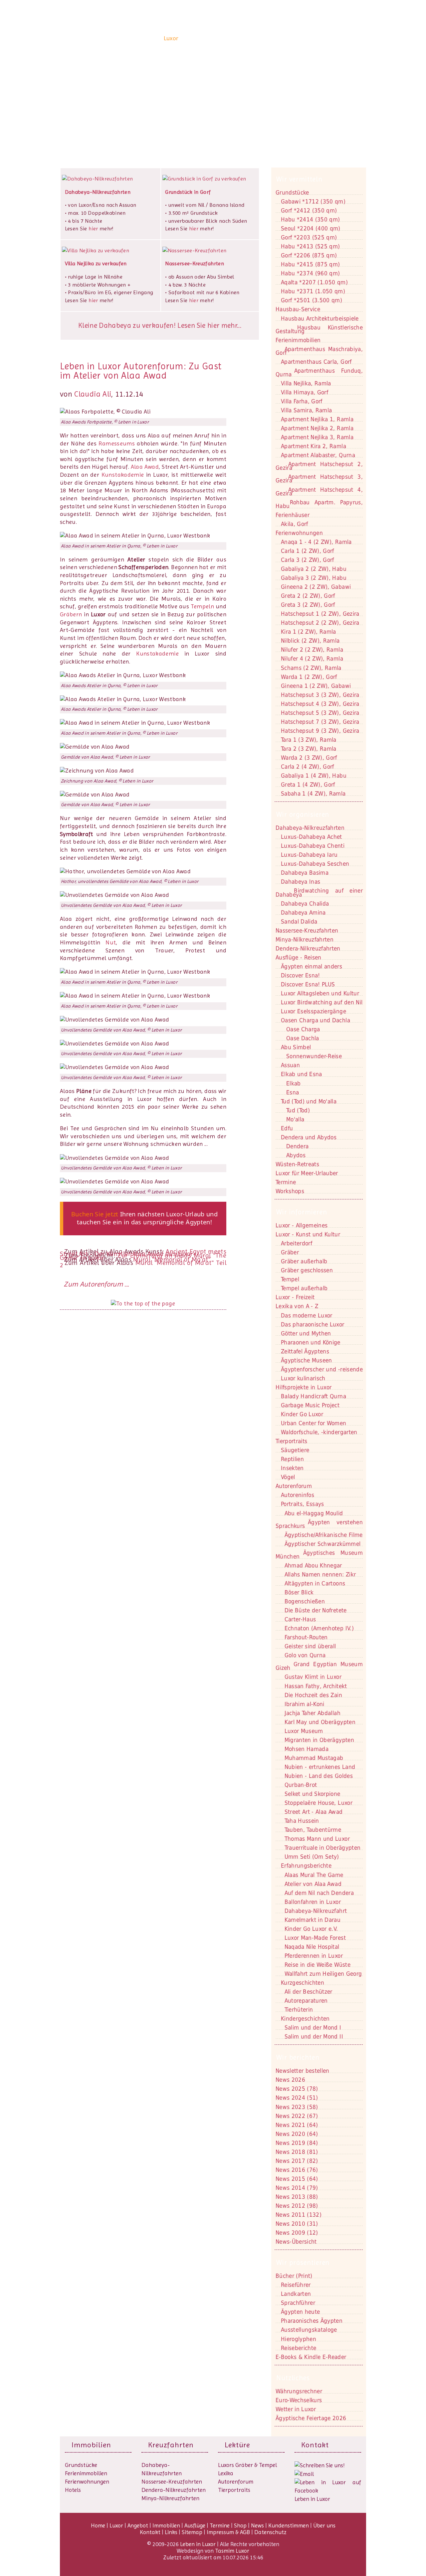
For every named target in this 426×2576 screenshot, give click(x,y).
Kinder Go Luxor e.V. (311, 1929)
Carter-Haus (300, 1619)
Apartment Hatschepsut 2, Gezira (319, 466)
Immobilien (220, 38)
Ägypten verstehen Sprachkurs (319, 1524)
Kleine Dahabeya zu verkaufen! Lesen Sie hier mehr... (160, 325)
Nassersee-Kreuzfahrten (172, 2482)
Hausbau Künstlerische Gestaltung (319, 329)
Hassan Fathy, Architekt (316, 1686)
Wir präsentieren (303, 2263)
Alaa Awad (145, 467)
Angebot (192, 38)
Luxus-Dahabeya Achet (312, 837)
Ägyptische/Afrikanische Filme (324, 1535)
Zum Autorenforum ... (96, 1284)
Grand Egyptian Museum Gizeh (319, 1666)
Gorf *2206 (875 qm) (309, 255)
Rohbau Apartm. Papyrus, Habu (319, 504)
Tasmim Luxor (232, 2551)
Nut (111, 942)
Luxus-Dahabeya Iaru (309, 855)
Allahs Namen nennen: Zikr (320, 1574)
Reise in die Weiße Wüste (318, 1965)
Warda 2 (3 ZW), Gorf (309, 758)
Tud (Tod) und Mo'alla (309, 1101)
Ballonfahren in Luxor (313, 1902)
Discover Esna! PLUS (308, 984)
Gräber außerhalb (304, 1261)
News (284, 38)
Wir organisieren (303, 814)
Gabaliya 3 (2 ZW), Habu (314, 578)
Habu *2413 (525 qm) (310, 246)
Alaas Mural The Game (314, 1875)
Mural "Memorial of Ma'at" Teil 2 (143, 1264)
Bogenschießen (305, 1601)
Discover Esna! (301, 975)
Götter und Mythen (306, 1333)
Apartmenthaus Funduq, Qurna (319, 372)
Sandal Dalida (299, 921)
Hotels (73, 2490)
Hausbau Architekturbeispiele (320, 318)
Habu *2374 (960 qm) (310, 273)
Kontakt (86, 103)
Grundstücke (292, 192)
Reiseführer (296, 2285)
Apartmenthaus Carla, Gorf (316, 362)
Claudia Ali (93, 394)
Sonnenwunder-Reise (314, 1056)
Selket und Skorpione (313, 1794)
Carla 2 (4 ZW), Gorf (308, 767)
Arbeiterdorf (297, 1243)
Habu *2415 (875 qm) (310, 264)
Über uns (350, 38)
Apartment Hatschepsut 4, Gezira (319, 491)
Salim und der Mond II (314, 2036)
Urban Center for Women (314, 1423)
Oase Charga (303, 1029)
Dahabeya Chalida (305, 904)
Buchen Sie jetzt (95, 1214)
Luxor (171, 38)
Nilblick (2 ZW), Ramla (310, 641)
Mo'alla (295, 1119)
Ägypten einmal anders (312, 966)
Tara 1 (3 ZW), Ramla (309, 740)
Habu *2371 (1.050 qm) (313, 291)
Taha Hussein (302, 1821)
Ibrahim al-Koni (305, 1704)
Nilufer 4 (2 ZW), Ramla (312, 659)
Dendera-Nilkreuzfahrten (174, 2490)
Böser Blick (299, 1592)
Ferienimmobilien (298, 340)
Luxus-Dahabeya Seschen (315, 864)
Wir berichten (298, 2057)
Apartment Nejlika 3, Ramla (317, 437)
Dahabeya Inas (301, 882)
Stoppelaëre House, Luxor (319, 1803)
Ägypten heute (300, 2312)
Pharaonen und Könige (311, 1342)
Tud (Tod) (298, 1110)
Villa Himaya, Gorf (305, 392)
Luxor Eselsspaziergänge (314, 1011)
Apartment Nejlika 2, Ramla (317, 428)
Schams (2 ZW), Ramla (311, 668)
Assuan (290, 1065)
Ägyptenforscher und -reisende (322, 1369)
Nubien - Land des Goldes (319, 1776)
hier (93, 229)
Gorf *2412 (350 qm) (309, 210)
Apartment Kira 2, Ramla (314, 446)
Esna (293, 1092)
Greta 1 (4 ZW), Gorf (308, 785)
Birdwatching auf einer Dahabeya (319, 892)
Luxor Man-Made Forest (315, 1938)
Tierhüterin (299, 2010)
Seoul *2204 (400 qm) (311, 228)
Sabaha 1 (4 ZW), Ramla (313, 794)
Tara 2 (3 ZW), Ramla (309, 749)
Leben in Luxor (101, 38)
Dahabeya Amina (303, 913)
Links (171, 2532)
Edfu (287, 1128)
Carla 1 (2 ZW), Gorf (308, 551)
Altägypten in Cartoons (315, 1583)
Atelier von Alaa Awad (313, 1884)
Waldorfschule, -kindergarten (319, 1432)
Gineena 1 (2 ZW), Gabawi (316, 686)
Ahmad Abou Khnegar (313, 1565)
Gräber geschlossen (307, 1270)
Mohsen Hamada (307, 1749)
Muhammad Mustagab (314, 1758)
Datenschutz (270, 2532)
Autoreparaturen (306, 2001)
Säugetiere (295, 1450)
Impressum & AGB (228, 2532)
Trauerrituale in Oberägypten (323, 1848)
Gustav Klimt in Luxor (313, 1677)
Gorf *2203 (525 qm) (309, 237)
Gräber (290, 1252)
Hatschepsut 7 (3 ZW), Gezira (320, 722)
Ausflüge (248, 38)
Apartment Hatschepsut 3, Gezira (319, 479)
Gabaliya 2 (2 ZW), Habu (314, 569)
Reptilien (292, 1459)
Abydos (296, 1155)
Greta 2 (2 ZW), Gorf (308, 596)
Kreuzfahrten (171, 2445)
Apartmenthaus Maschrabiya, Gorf (319, 351)
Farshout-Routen (306, 1637)
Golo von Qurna (305, 1655)
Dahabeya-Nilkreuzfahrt (316, 1911)
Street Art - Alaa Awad (314, 1812)
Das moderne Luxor (307, 1315)
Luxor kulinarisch (303, 1378)
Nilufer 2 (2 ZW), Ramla (312, 650)
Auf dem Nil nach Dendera (319, 1893)
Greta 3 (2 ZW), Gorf (308, 605)
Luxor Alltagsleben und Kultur (320, 993)
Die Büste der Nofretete (316, 1610)
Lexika (226, 2473)
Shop (268, 38)
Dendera (297, 1146)
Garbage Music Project (310, 1405)
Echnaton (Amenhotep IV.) (319, 1628)
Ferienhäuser (293, 515)
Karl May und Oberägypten (320, 1722)
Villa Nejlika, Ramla (306, 383)
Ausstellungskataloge (309, 2330)
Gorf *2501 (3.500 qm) (312, 300)
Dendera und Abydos (309, 1137)
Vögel (288, 1477)
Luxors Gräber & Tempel (247, 2465)
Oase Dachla (303, 1038)
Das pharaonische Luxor (313, 1324)
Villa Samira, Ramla (306, 410)
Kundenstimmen (315, 38)
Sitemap (192, 2532)
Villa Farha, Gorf (302, 401)
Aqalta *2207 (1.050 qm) (314, 282)
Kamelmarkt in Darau (313, 1920)
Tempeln (202, 606)
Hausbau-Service (298, 309)
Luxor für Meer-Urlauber (307, 1173)
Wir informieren (302, 1212)
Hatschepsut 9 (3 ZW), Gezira (320, 731)
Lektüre (237, 2445)
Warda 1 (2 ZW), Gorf (309, 677)
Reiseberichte (299, 2348)
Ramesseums (117, 443)
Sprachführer (298, 2303)
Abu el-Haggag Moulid (314, 1513)
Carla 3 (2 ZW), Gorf (308, 560)
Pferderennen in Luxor (314, 1956)
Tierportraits (234, 2490)
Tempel (290, 1279)
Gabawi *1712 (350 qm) (313, 201)
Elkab (294, 1083)
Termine (220, 2525)
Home (153, 38)
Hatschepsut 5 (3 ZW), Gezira (320, 713)
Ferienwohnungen (299, 533)
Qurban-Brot (301, 1785)
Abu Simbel (296, 1047)
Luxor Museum (304, 1731)
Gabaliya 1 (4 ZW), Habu (314, 776)
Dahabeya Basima (305, 873)
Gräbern (71, 614)
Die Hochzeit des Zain (313, 1695)
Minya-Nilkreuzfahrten (170, 2498)
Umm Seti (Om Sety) (312, 1857)
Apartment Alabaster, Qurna (318, 455)
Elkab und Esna (302, 1074)
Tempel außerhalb (304, 1288)
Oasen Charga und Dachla (316, 1020)
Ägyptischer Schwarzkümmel (323, 1544)
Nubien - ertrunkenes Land (320, 1767)
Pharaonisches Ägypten (312, 2321)
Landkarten (296, 2294)
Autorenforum (236, 2482)
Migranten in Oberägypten (319, 1740)
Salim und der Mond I (313, 2027)
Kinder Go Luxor (302, 1414)
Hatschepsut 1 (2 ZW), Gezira (320, 614)
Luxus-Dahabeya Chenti (313, 846)
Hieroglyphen (299, 2339)
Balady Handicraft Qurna (314, 1396)
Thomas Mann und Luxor (317, 1839)
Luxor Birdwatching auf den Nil (322, 1002)
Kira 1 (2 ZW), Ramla (309, 632)
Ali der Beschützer (309, 1992)
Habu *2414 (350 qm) (310, 219)
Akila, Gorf (295, 524)
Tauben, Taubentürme (313, 1830)
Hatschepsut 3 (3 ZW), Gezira (320, 695)
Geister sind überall (310, 1646)
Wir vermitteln (299, 179)
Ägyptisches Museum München (319, 1555)
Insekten (292, 1468)
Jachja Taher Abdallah (313, 1713)
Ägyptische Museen (307, 1360)
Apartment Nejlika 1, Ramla (317, 419)
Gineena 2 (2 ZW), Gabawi (316, 587)
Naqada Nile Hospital (312, 1947)
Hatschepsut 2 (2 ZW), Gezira (320, 623)
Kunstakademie (123, 475)
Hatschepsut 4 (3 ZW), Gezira (320, 704)
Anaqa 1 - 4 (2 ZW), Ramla (316, 542)
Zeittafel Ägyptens (305, 1351)
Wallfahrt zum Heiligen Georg (323, 1974)
